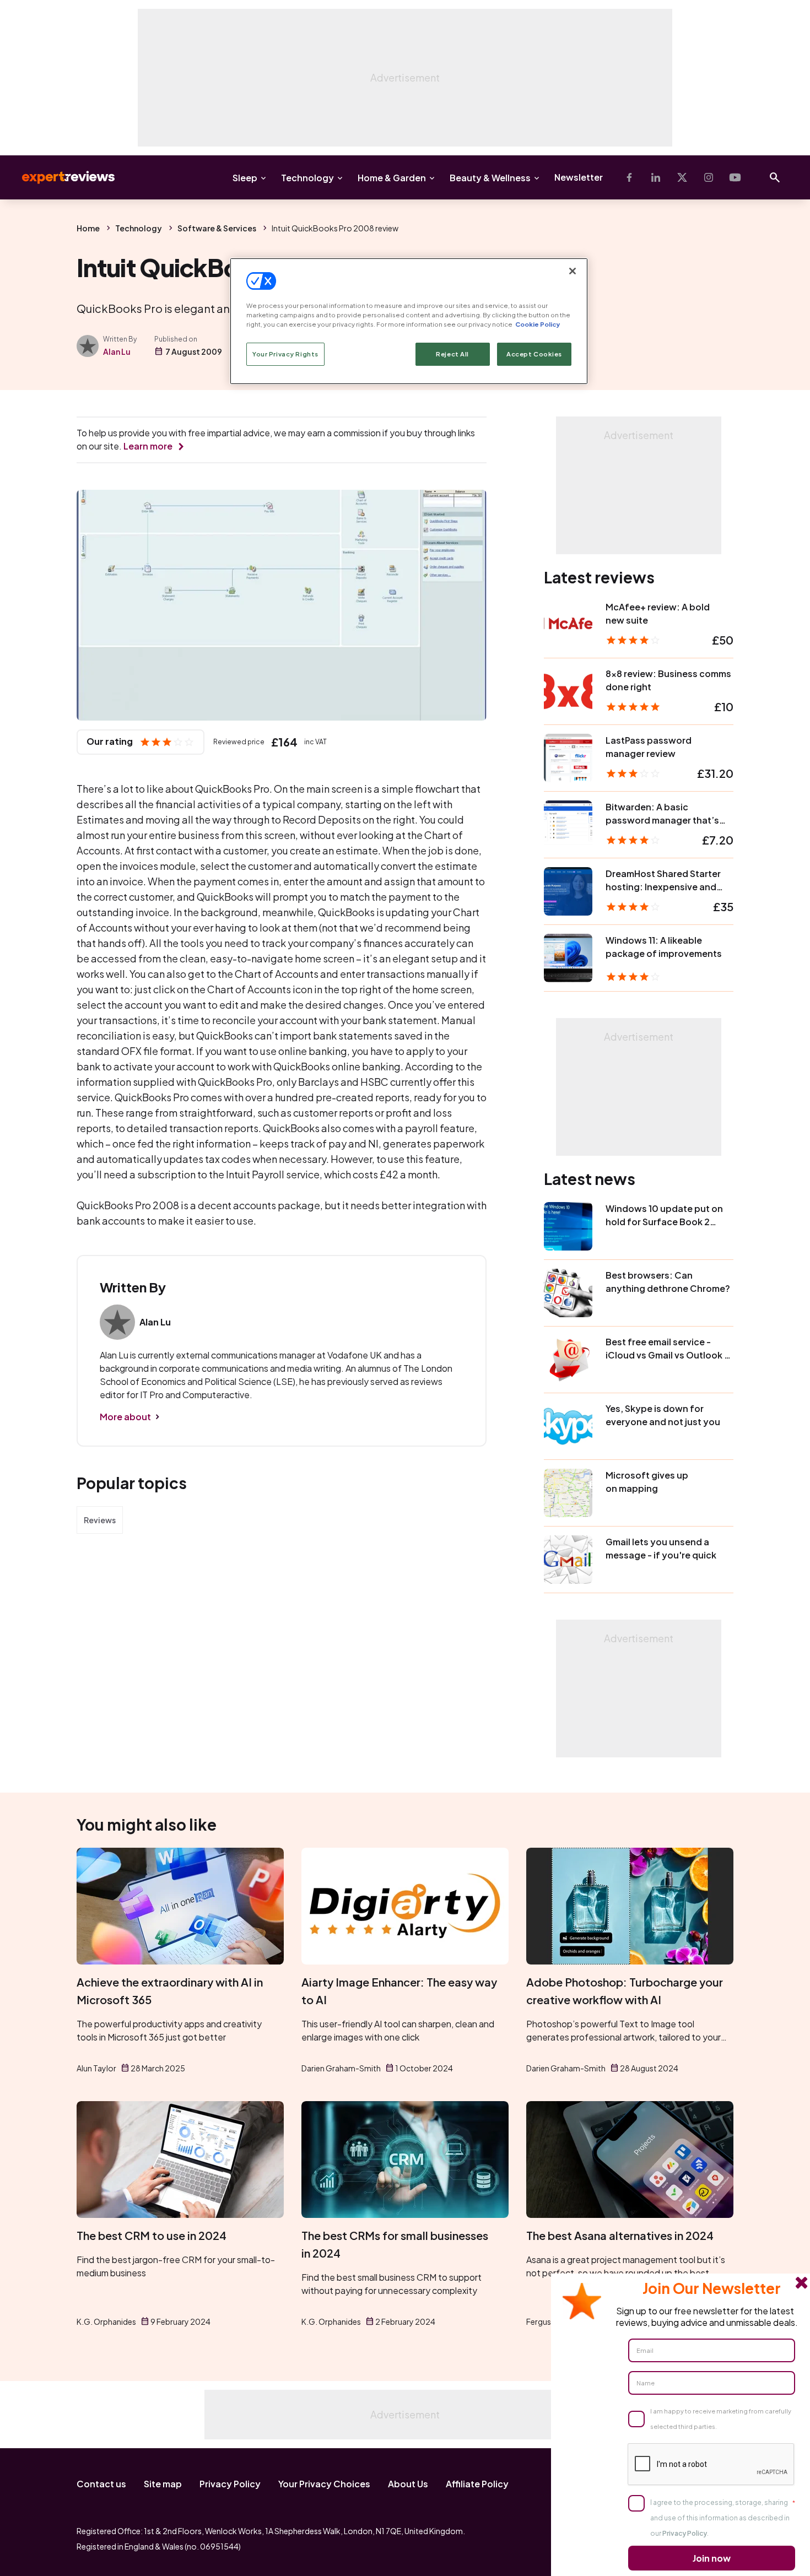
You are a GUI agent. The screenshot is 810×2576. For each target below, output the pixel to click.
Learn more (148, 446)
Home (88, 228)
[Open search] (775, 177)
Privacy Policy (230, 2484)
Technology (307, 178)
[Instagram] (709, 177)
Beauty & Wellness (490, 178)
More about (125, 1417)
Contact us (101, 2484)
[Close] (573, 271)
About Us (408, 2484)
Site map (163, 2484)
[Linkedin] (656, 177)
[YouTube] (735, 177)
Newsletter (579, 177)
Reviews (100, 1520)
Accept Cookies (534, 354)
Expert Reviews (60, 177)
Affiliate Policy (477, 2484)
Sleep (245, 178)
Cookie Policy (538, 324)
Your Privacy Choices (324, 2484)
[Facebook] (629, 177)
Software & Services (217, 228)
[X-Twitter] (682, 177)
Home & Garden (392, 178)
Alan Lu (117, 351)
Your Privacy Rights (285, 354)
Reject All (452, 354)
